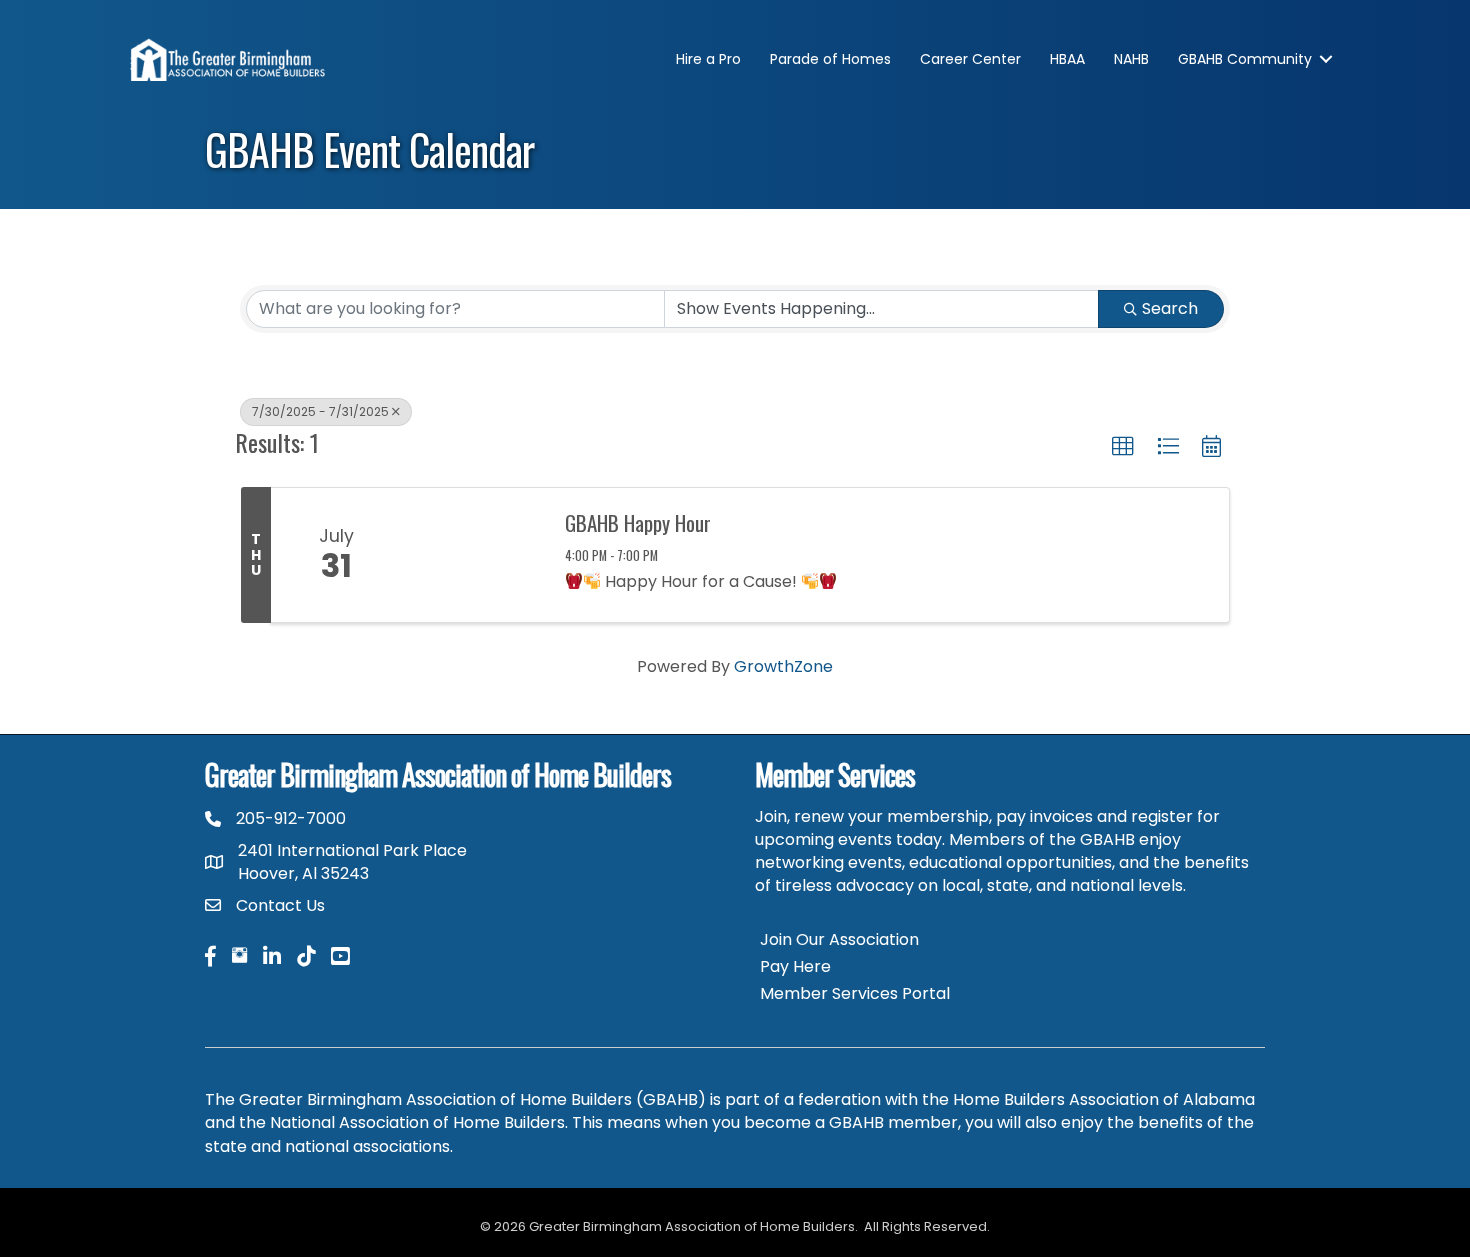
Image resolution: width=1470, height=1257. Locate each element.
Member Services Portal (855, 993)
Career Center (970, 59)
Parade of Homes (830, 59)
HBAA (1067, 59)
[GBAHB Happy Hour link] (473, 555)
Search (1170, 308)
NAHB (1131, 59)
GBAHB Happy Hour (638, 522)
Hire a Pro (708, 59)
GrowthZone (783, 666)
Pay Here (795, 966)
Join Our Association (839, 939)
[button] (1123, 447)
